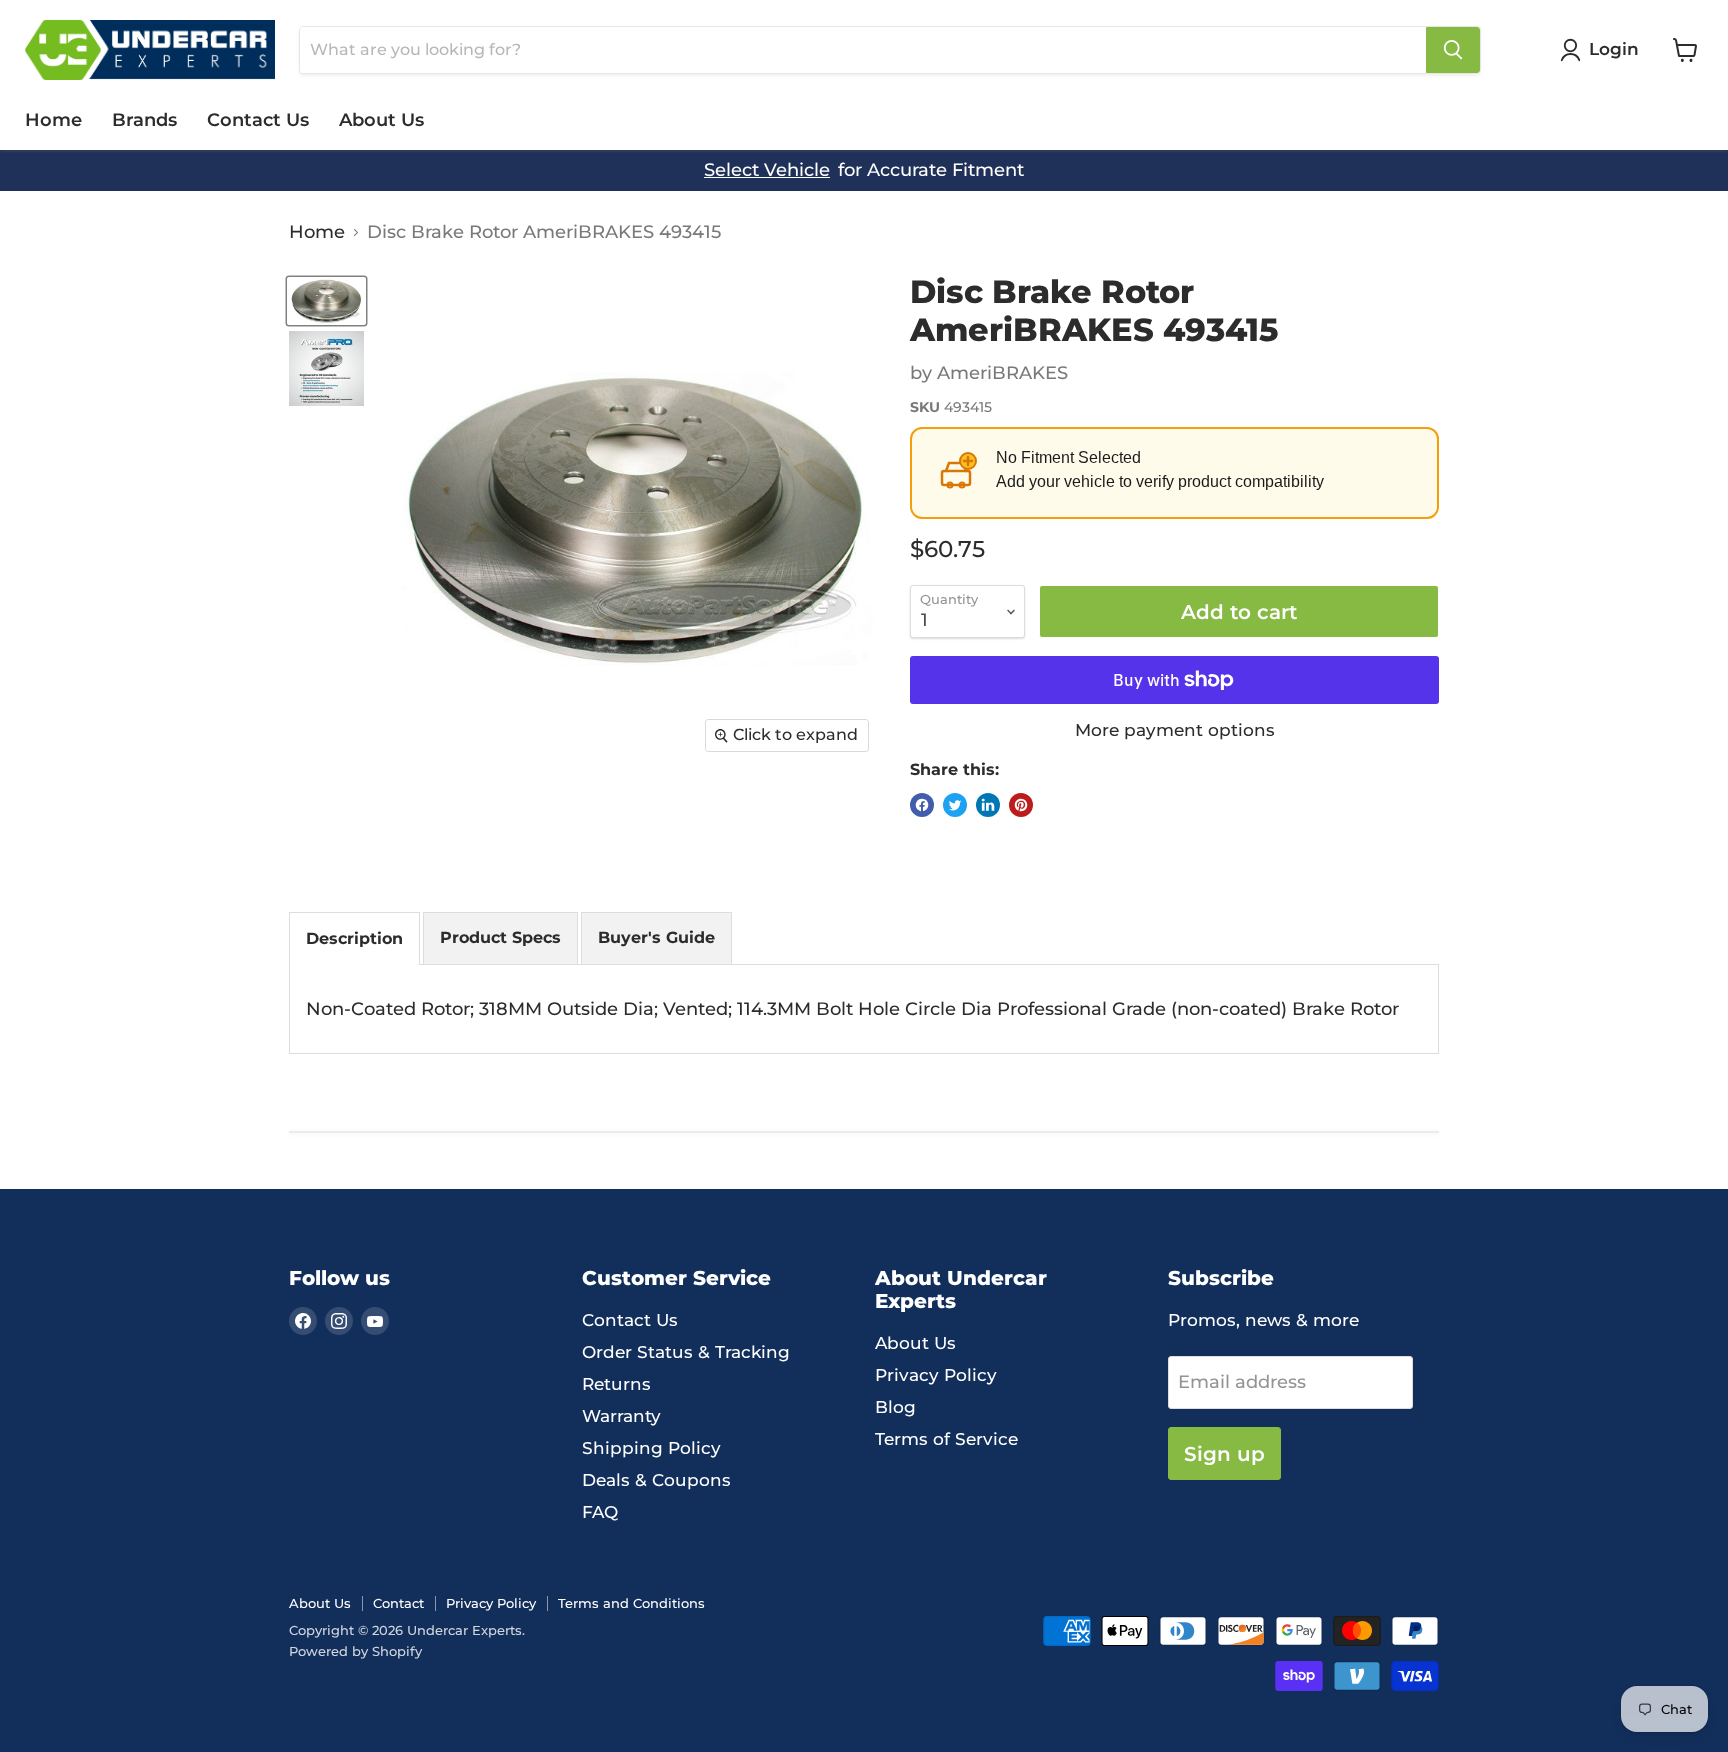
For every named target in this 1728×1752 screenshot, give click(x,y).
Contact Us (258, 120)
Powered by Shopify (355, 1651)
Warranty (621, 1416)
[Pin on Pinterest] (1021, 805)
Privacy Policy (936, 1375)
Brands (144, 120)
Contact (398, 1603)
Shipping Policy (651, 1448)
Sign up (1224, 1453)
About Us (381, 120)
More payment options (1175, 730)
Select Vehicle (767, 170)
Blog (895, 1407)
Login (1614, 49)
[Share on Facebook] (922, 805)
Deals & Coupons (656, 1480)
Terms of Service (946, 1439)
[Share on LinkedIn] (988, 805)
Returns (616, 1384)
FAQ (600, 1512)
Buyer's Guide (656, 937)
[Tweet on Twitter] (955, 805)
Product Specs (500, 937)
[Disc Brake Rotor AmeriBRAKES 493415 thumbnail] (326, 301)
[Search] (1453, 50)
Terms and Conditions (631, 1603)
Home (53, 120)
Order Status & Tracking (686, 1352)
